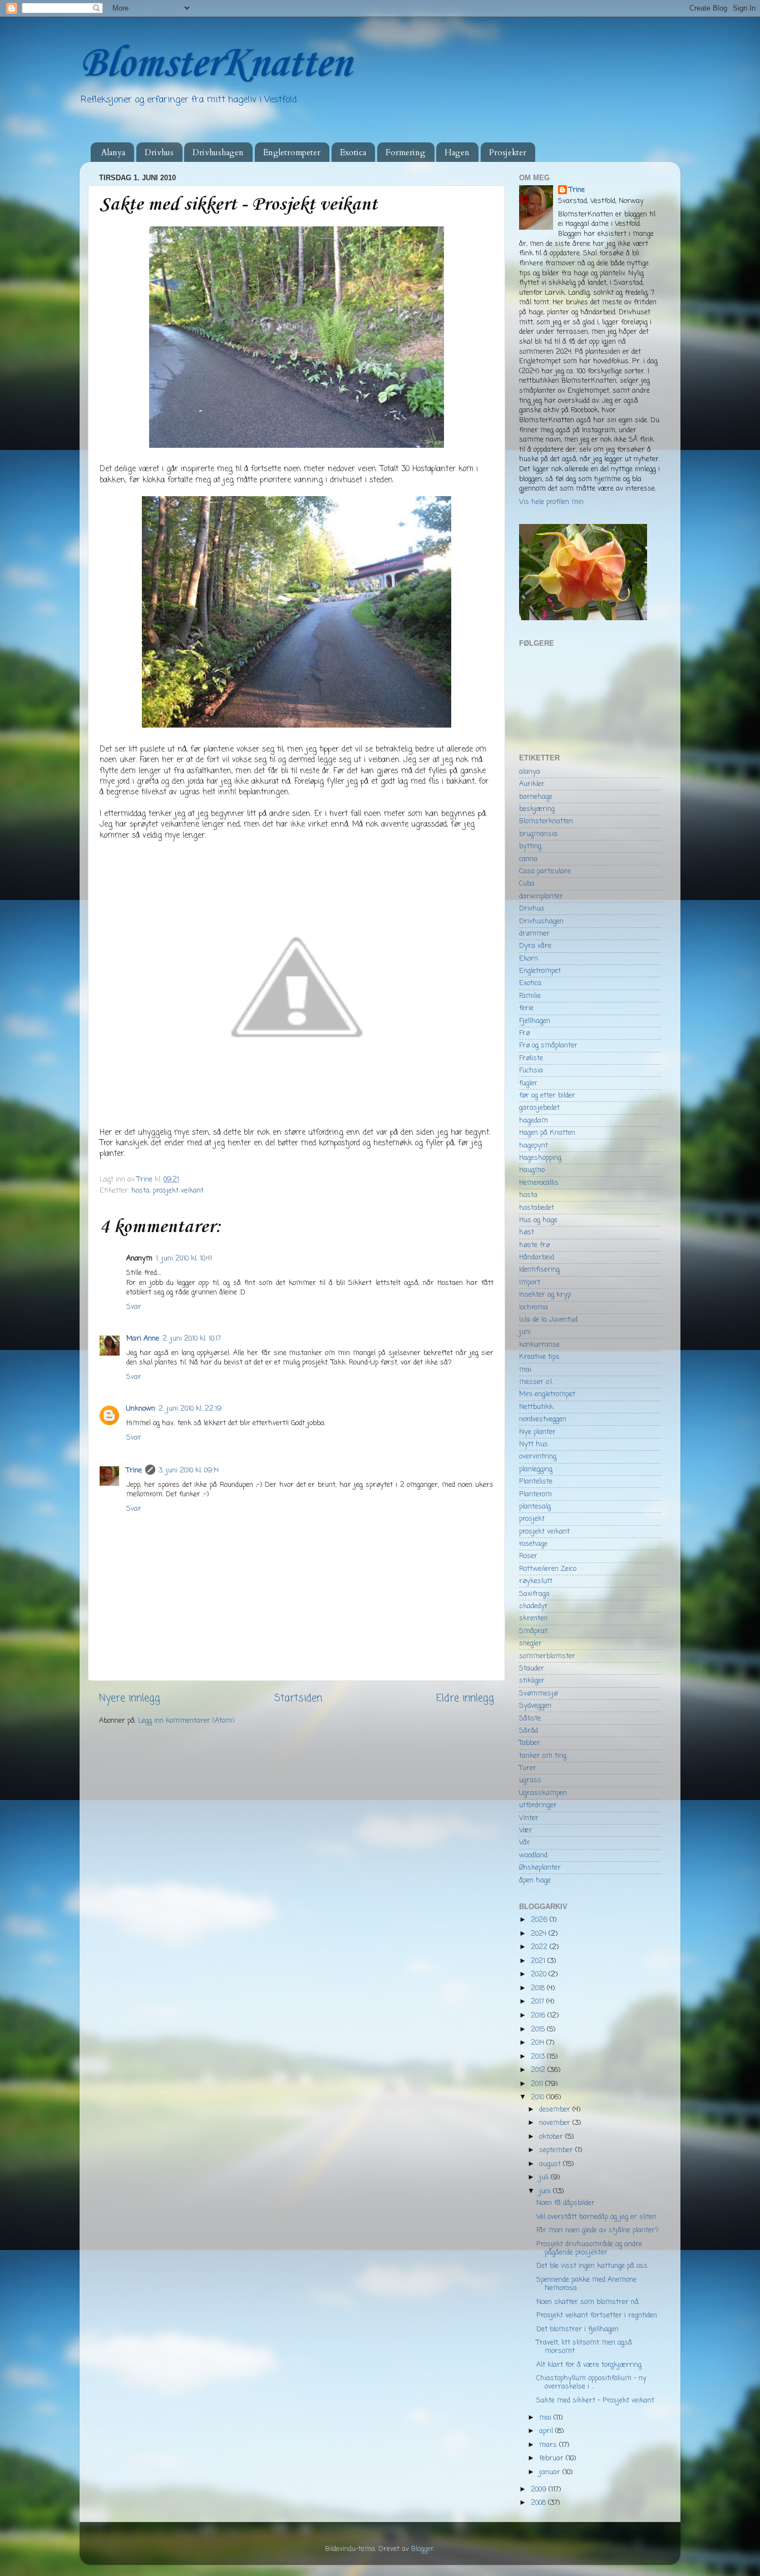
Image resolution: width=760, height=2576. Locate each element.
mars (549, 2445)
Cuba (527, 884)
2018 (539, 1988)
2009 (540, 2490)
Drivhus (159, 152)
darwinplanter (541, 896)
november (556, 2123)
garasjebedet (539, 1108)
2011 (538, 2084)
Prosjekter (508, 152)
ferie (526, 1008)
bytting (530, 846)
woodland (533, 1855)
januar (551, 2472)
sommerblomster (547, 1656)
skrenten (533, 1618)
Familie (530, 996)
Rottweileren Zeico (548, 1569)
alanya (530, 772)
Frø (524, 1033)
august (551, 2164)
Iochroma (534, 1307)
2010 (539, 2097)
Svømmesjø (538, 1694)
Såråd (529, 1731)
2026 (540, 1920)
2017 (539, 2002)
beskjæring (537, 809)
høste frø (534, 1245)
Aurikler (532, 784)
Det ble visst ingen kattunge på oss (592, 2266)
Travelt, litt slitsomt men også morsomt (584, 2347)
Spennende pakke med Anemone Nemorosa (586, 2284)
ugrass (530, 1780)
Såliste (530, 1719)
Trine (134, 1470)
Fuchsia (531, 1071)
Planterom (536, 1494)
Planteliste (536, 1482)
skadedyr (534, 1606)
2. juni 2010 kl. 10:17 (192, 1339)
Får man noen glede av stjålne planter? (598, 2230)
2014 (539, 2043)
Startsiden (298, 1699)
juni (525, 1332)
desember (556, 2110)
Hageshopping (540, 1158)
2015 (539, 2029)
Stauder (532, 1668)
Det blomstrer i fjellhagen (578, 2329)
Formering (406, 152)
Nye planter (537, 1432)
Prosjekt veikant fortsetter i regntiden (597, 2315)
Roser (528, 1556)
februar (552, 2458)
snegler (530, 1643)
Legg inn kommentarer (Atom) (186, 1721)
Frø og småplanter (548, 1045)
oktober (552, 2137)
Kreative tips (539, 1357)
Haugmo (532, 1170)
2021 (539, 1961)
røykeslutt (536, 1581)
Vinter (529, 1818)
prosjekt (532, 1519)
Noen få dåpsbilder (566, 2203)
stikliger (532, 1681)
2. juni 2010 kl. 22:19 (190, 1409)
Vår (525, 1843)
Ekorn (529, 959)
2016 (539, 2016)
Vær (526, 1830)
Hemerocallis (539, 1183)
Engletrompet (540, 971)
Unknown (141, 1409)
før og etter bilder (547, 1096)
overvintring (538, 1457)
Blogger (423, 2549)
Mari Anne (143, 1339)
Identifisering (539, 1270)
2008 (539, 2503)
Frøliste (531, 1058)
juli (545, 2177)
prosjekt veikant (178, 1191)
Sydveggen (535, 1706)
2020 (540, 1974)
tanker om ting (543, 1756)
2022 (540, 1947)
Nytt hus (534, 1444)
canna (528, 859)
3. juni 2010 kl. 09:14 (189, 1470)
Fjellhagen (535, 1021)
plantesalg (535, 1507)
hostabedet (537, 1208)
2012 (539, 2070)
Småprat (533, 1631)
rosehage (533, 1544)
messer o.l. (536, 1382)
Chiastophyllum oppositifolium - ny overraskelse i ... (591, 2382)
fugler (528, 1083)
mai (525, 1370)
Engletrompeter (292, 152)
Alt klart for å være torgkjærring (589, 2365)
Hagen (457, 152)
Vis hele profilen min (551, 502)
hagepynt (534, 1146)
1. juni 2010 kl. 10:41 (184, 1259)
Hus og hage (538, 1220)
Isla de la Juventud (548, 1320)
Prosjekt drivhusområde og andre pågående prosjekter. (589, 2248)
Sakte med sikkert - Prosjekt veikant (595, 2401)
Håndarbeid (537, 1257)
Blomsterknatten (546, 821)
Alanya (113, 152)
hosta (140, 1191)
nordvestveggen (543, 1419)
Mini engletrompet (547, 1394)
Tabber (530, 1743)
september (557, 2150)
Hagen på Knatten (547, 1133)
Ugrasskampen (543, 1793)
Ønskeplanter (540, 1868)
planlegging (536, 1469)
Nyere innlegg (130, 1699)
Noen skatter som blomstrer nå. (588, 2302)
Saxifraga (534, 1594)
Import (530, 1282)
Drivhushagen (218, 152)
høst (527, 1232)
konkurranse (539, 1345)
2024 (540, 1934)
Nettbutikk (536, 1407)
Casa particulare (545, 871)
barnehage (536, 797)
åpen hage (535, 1880)
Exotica (353, 152)
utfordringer (538, 1805)
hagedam (534, 1121)
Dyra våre (535, 946)
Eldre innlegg (465, 1699)
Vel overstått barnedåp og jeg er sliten (596, 2217)
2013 (539, 2057)
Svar (134, 1307)
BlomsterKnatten (215, 64)
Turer (528, 1768)
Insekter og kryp (545, 1295)
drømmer (534, 934)
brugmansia (538, 834)
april (547, 2431)
